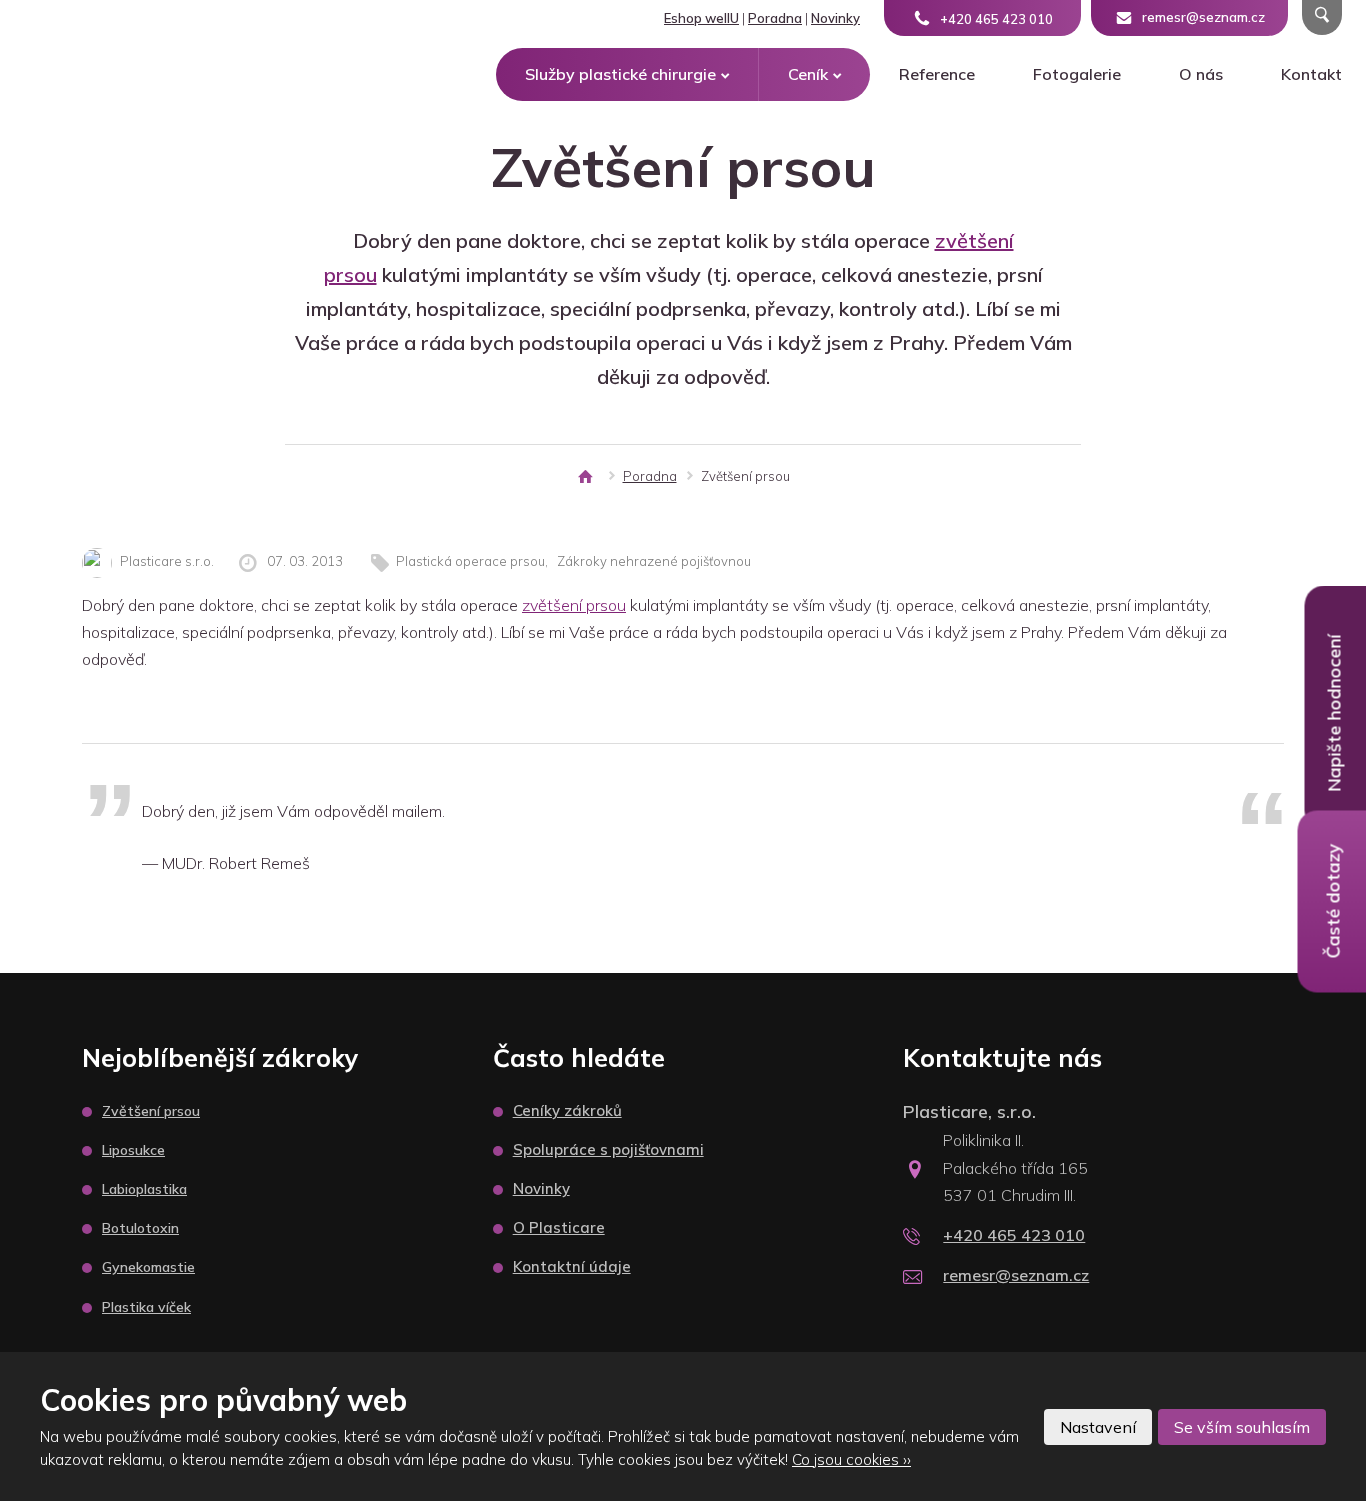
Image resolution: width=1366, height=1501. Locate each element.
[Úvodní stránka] (585, 476)
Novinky (835, 18)
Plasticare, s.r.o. (969, 1111)
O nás (1201, 74)
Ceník (808, 74)
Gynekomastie (148, 1267)
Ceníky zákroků (567, 1110)
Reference (937, 74)
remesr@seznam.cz (1016, 1275)
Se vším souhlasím (1242, 1427)
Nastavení (1098, 1427)
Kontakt (1311, 74)
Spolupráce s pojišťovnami (608, 1149)
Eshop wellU (701, 18)
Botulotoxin (140, 1228)
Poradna (775, 18)
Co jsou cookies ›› (851, 1459)
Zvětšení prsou (151, 1111)
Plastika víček (146, 1307)
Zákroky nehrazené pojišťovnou (654, 561)
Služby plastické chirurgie (620, 74)
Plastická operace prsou (470, 561)
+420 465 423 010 (1014, 1235)
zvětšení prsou (574, 605)
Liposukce (133, 1150)
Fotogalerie (1077, 74)
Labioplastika (144, 1189)
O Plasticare (559, 1227)
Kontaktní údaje (572, 1266)
